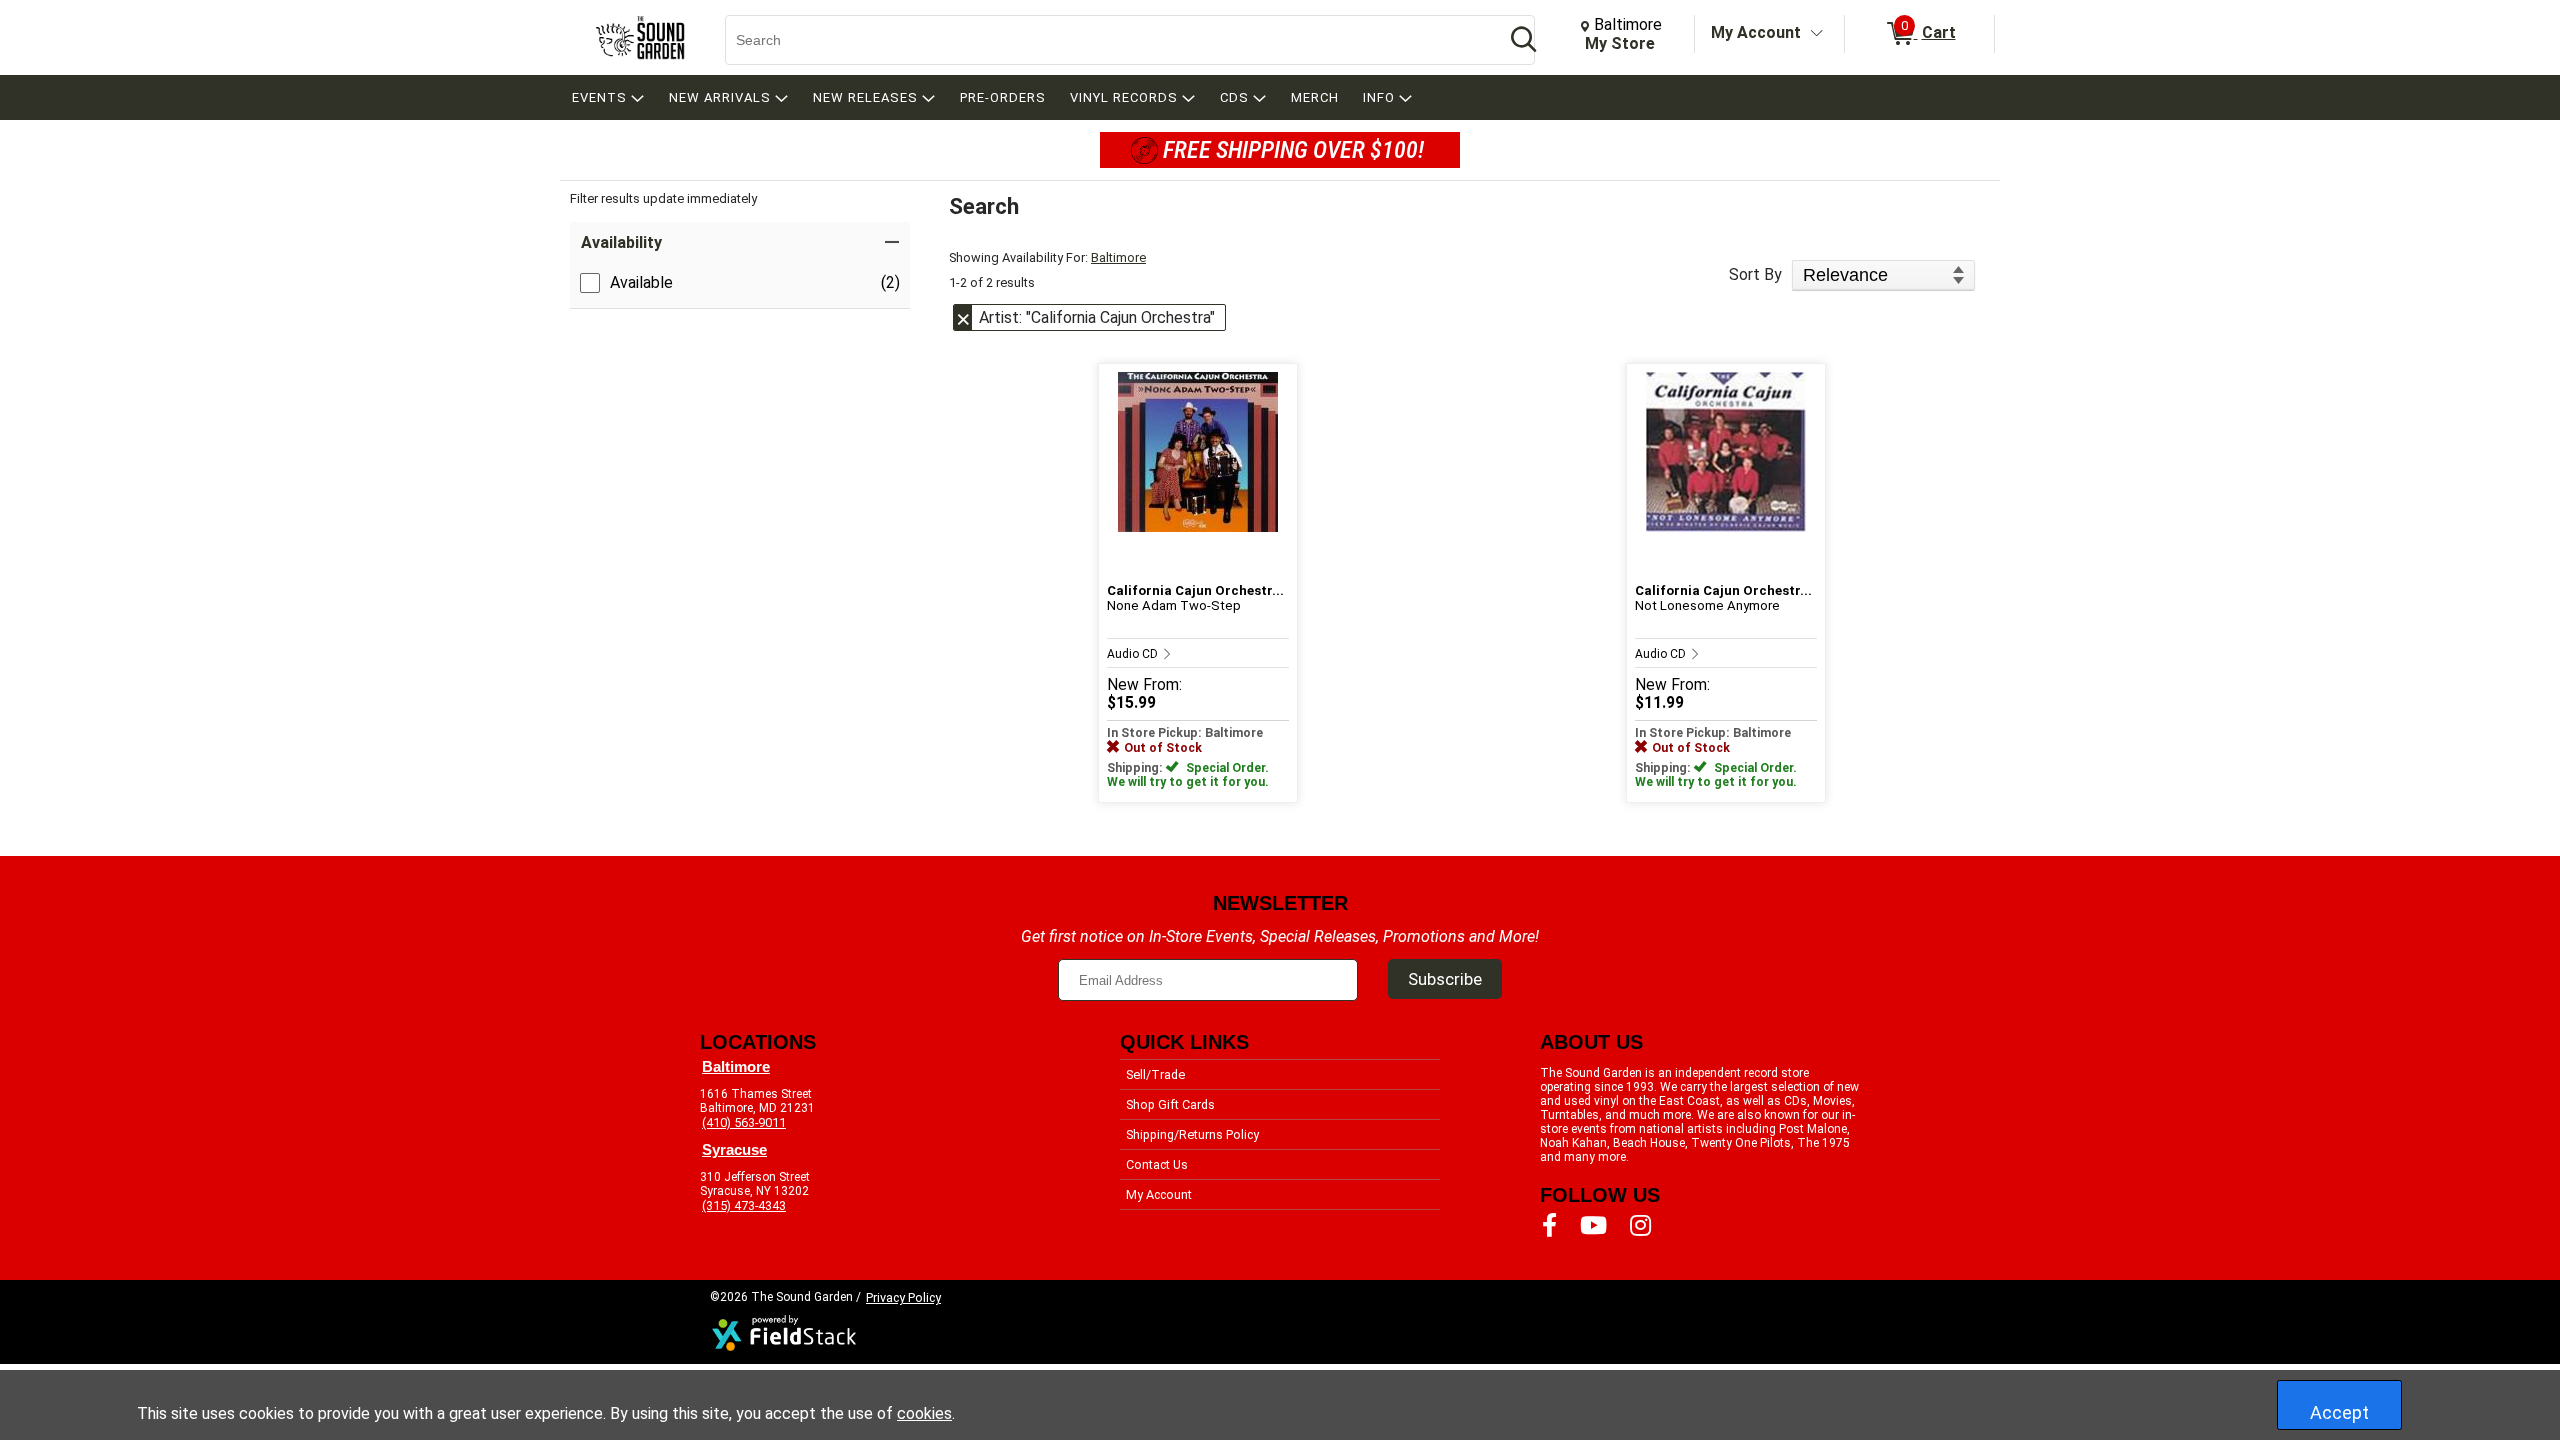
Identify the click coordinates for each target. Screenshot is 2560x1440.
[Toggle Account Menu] (1817, 34)
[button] (740, 242)
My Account (1756, 32)
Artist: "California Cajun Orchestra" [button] (1097, 317)
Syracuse (734, 1150)
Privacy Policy (903, 1297)
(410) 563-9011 (744, 1122)
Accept (2339, 1412)
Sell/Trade (1155, 1074)
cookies (924, 1413)
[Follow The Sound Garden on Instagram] (1640, 1226)
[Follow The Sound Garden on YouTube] (1593, 1226)
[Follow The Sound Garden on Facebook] (1549, 1226)
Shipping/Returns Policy (1192, 1134)
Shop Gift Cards (1170, 1104)
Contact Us (1157, 1164)
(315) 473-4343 (744, 1205)
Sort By (1755, 274)
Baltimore (1118, 257)
